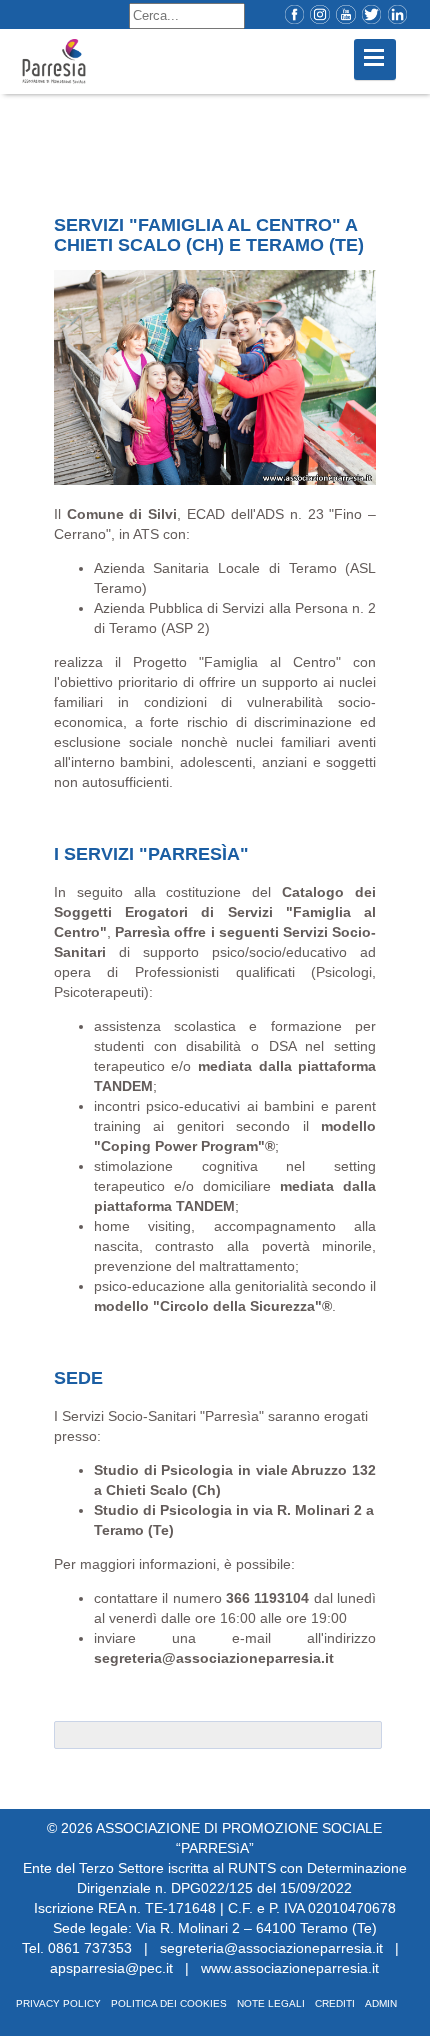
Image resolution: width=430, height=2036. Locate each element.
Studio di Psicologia (163, 1470)
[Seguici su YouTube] (340, 14)
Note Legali (271, 2003)
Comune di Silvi (122, 514)
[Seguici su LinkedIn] (392, 14)
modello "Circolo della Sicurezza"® (213, 1306)
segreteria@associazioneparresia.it (214, 1658)
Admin (381, 2003)
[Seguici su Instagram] (314, 14)
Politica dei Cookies (169, 2003)
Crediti (335, 2003)
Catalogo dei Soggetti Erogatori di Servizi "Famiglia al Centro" (215, 912)
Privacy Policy (58, 2003)
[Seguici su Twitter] (366, 14)
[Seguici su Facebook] (289, 14)
